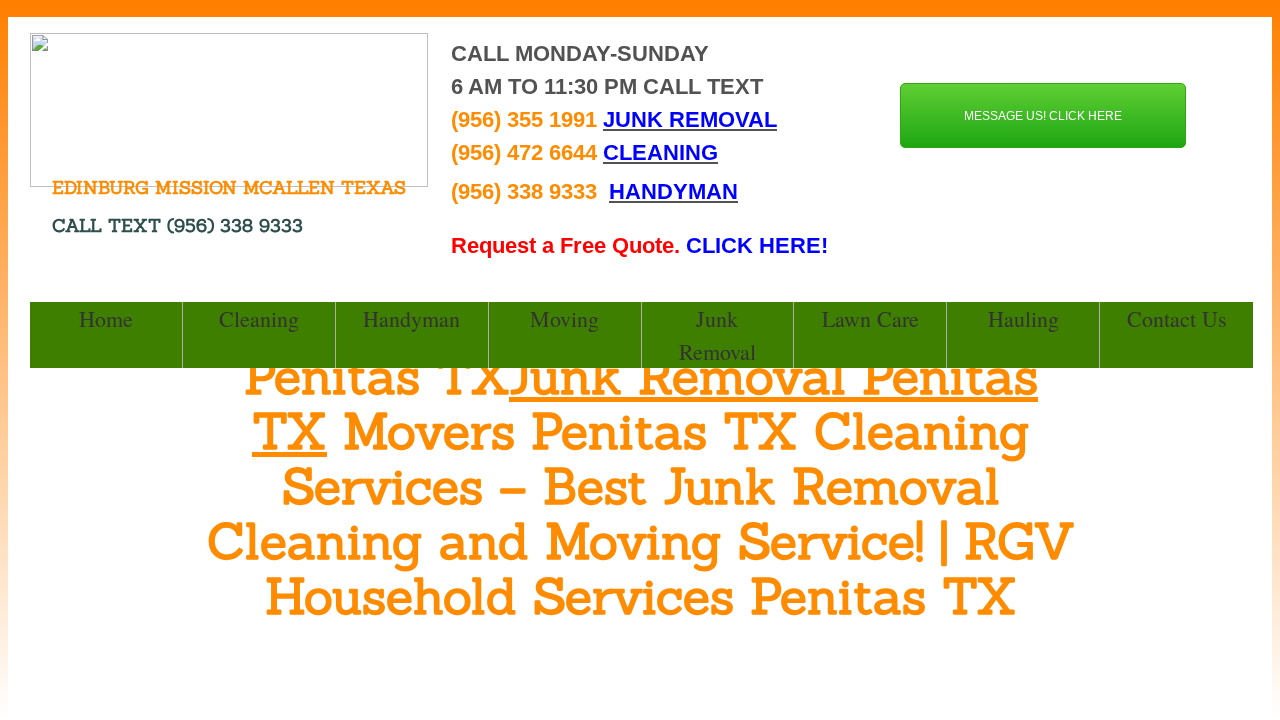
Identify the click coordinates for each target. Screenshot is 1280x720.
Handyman (411, 318)
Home (106, 318)
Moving (564, 318)
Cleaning (259, 318)
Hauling (1023, 318)
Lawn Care (870, 318)
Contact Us (1177, 318)
